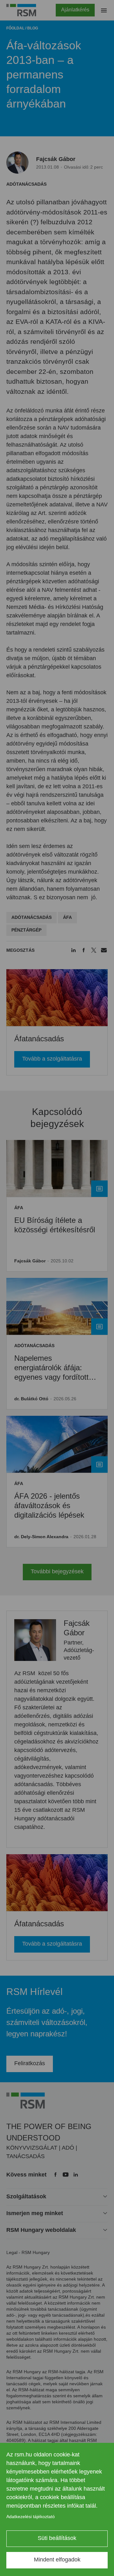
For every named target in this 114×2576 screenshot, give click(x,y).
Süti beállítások (57, 2538)
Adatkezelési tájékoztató (31, 2517)
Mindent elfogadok (57, 2560)
